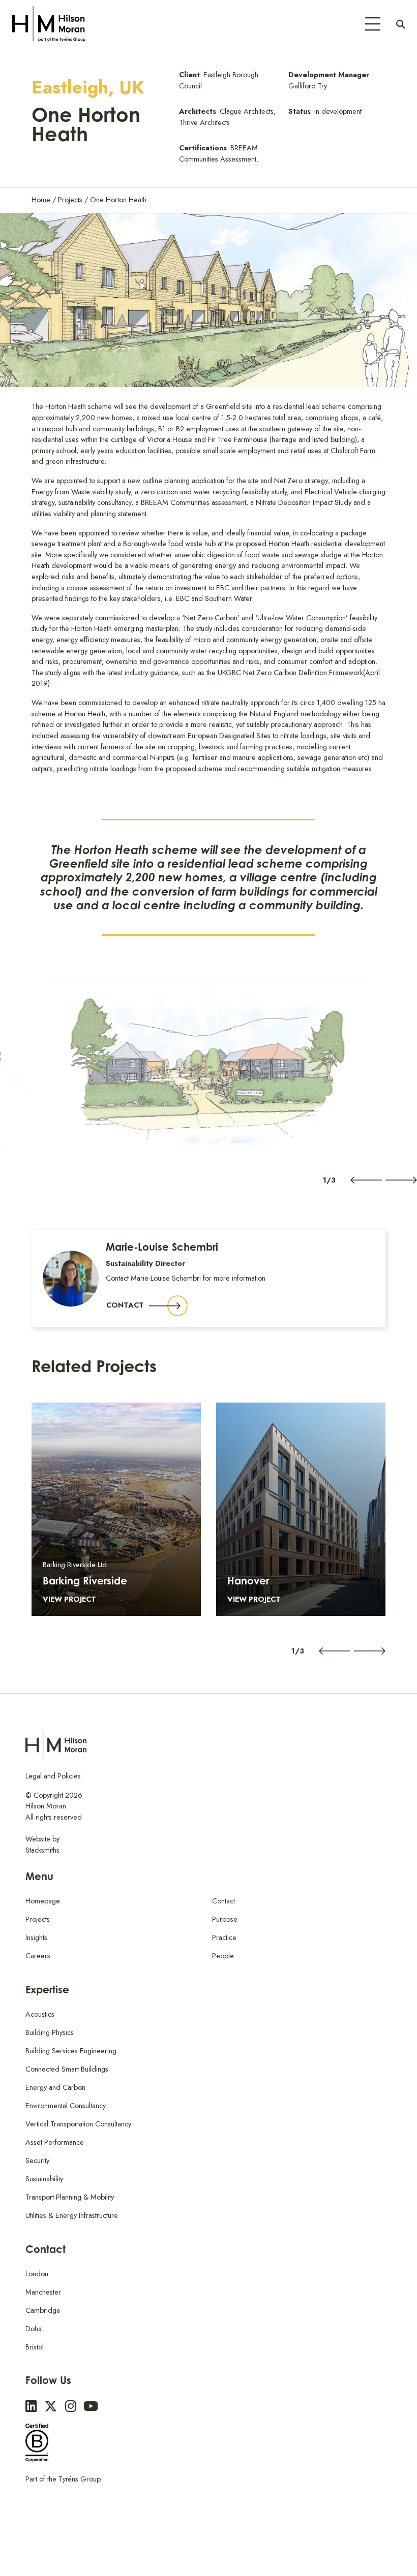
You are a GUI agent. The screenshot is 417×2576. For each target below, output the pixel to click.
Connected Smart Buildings (67, 2069)
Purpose (225, 1919)
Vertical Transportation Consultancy (78, 2124)
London (37, 2274)
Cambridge (43, 2310)
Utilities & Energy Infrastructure (72, 2215)
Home (41, 200)
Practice (224, 1937)
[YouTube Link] (91, 2407)
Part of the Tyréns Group (63, 2479)
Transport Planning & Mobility (70, 2197)
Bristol (35, 2347)
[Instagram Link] (71, 2407)
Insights (36, 1937)
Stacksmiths (42, 1850)
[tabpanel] (208, 1066)
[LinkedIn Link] (31, 2407)
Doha (34, 2329)
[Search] (401, 24)
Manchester (43, 2292)
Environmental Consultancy (66, 2106)
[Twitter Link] (51, 2407)
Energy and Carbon (55, 2087)
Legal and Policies (53, 1776)
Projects (70, 200)
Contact (125, 1305)
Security (37, 2160)
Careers (38, 1956)
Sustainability (44, 2179)
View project (69, 1599)
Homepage (43, 1901)
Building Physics (50, 2032)
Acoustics (40, 2014)
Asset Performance (55, 2142)
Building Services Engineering (71, 2051)
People (223, 1956)
